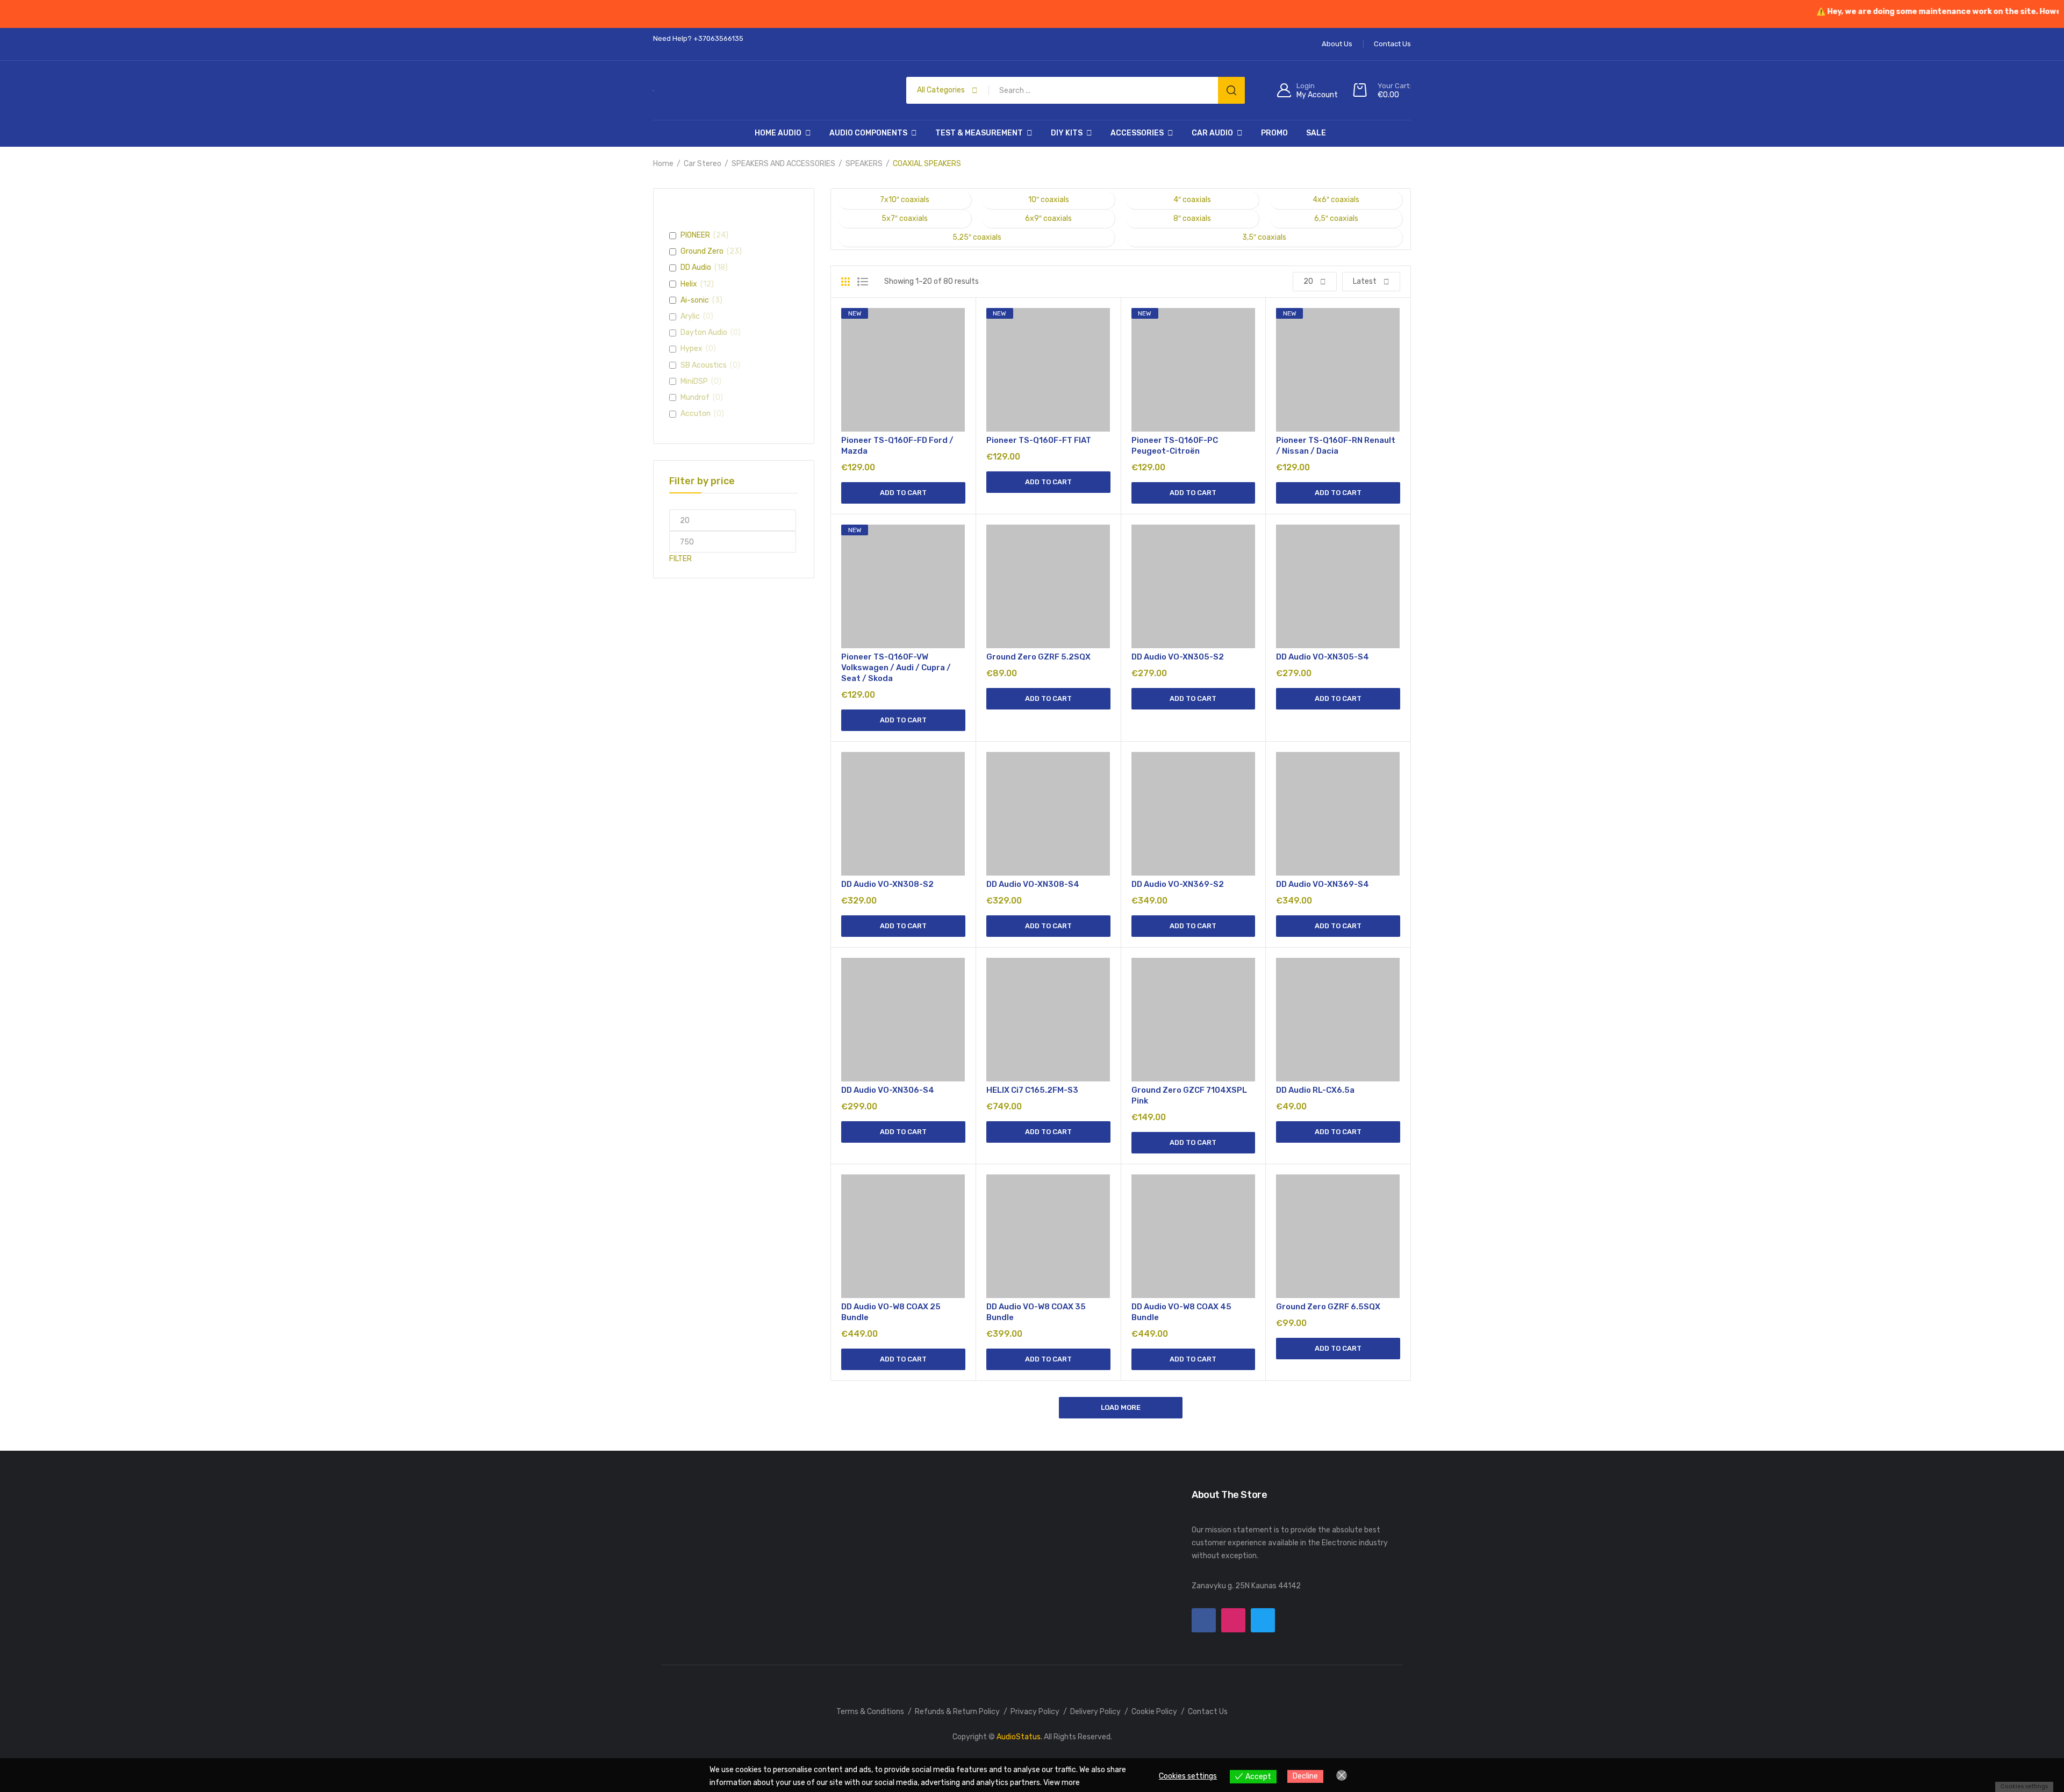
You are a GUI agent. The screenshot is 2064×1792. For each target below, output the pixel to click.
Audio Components (868, 133)
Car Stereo (703, 164)
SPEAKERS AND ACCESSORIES (783, 164)
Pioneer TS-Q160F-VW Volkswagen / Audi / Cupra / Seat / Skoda (896, 668)
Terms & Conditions (870, 1712)
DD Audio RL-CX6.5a (1315, 1090)
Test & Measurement (979, 133)
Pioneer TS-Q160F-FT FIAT (1039, 440)
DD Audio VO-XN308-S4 (1033, 884)
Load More (1121, 1407)
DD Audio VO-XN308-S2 (887, 884)
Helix (689, 284)
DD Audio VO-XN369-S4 (1323, 884)
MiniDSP (694, 381)
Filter (680, 559)
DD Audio (696, 267)
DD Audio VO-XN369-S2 (1178, 884)
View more (1062, 1783)
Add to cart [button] (903, 493)
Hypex (691, 349)
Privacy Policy (1035, 1712)
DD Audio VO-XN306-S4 (888, 1090)
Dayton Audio (704, 332)
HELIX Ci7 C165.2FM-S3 (1032, 1090)
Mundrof (695, 397)
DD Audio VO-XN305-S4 (1323, 657)
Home (663, 164)
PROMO (1274, 133)
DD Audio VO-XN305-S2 (1178, 657)
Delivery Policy (1095, 1712)
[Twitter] (1263, 1620)
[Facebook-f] (1204, 1620)
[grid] (845, 282)
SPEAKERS (864, 164)
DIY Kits (1067, 133)
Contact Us (1208, 1712)
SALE (1316, 133)
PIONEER (695, 235)
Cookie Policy (1154, 1712)
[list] (863, 282)
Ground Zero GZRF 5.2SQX (1038, 657)
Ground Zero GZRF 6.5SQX (1328, 1307)
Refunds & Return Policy (957, 1712)
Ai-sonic (695, 300)
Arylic (690, 316)
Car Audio (1212, 133)
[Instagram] (1233, 1620)
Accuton (696, 414)
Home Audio (778, 133)
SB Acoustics (704, 365)
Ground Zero (702, 251)
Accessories (1137, 133)
